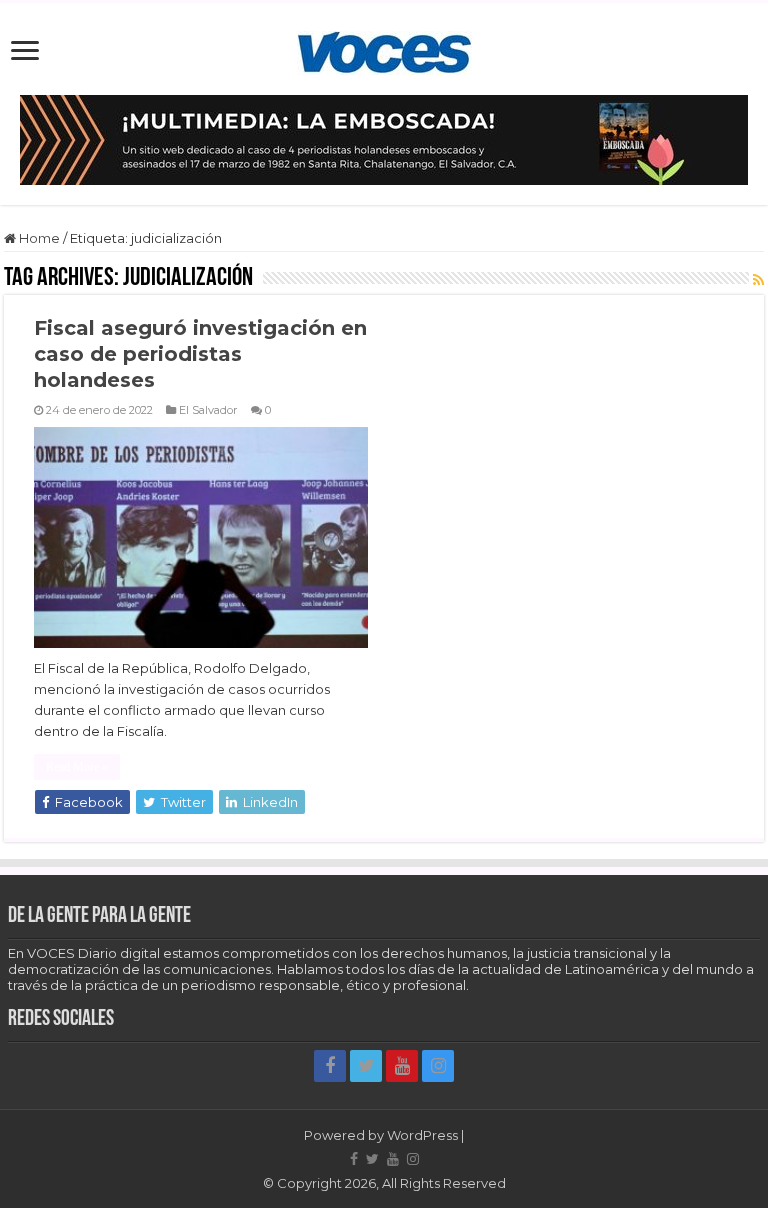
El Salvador (208, 410)
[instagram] (438, 1066)
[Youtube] (402, 1066)
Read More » (77, 767)
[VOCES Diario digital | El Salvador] (384, 49)
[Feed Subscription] (758, 280)
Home (38, 238)
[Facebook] (330, 1066)
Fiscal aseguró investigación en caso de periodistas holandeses (200, 354)
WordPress (422, 1135)
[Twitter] (366, 1066)
